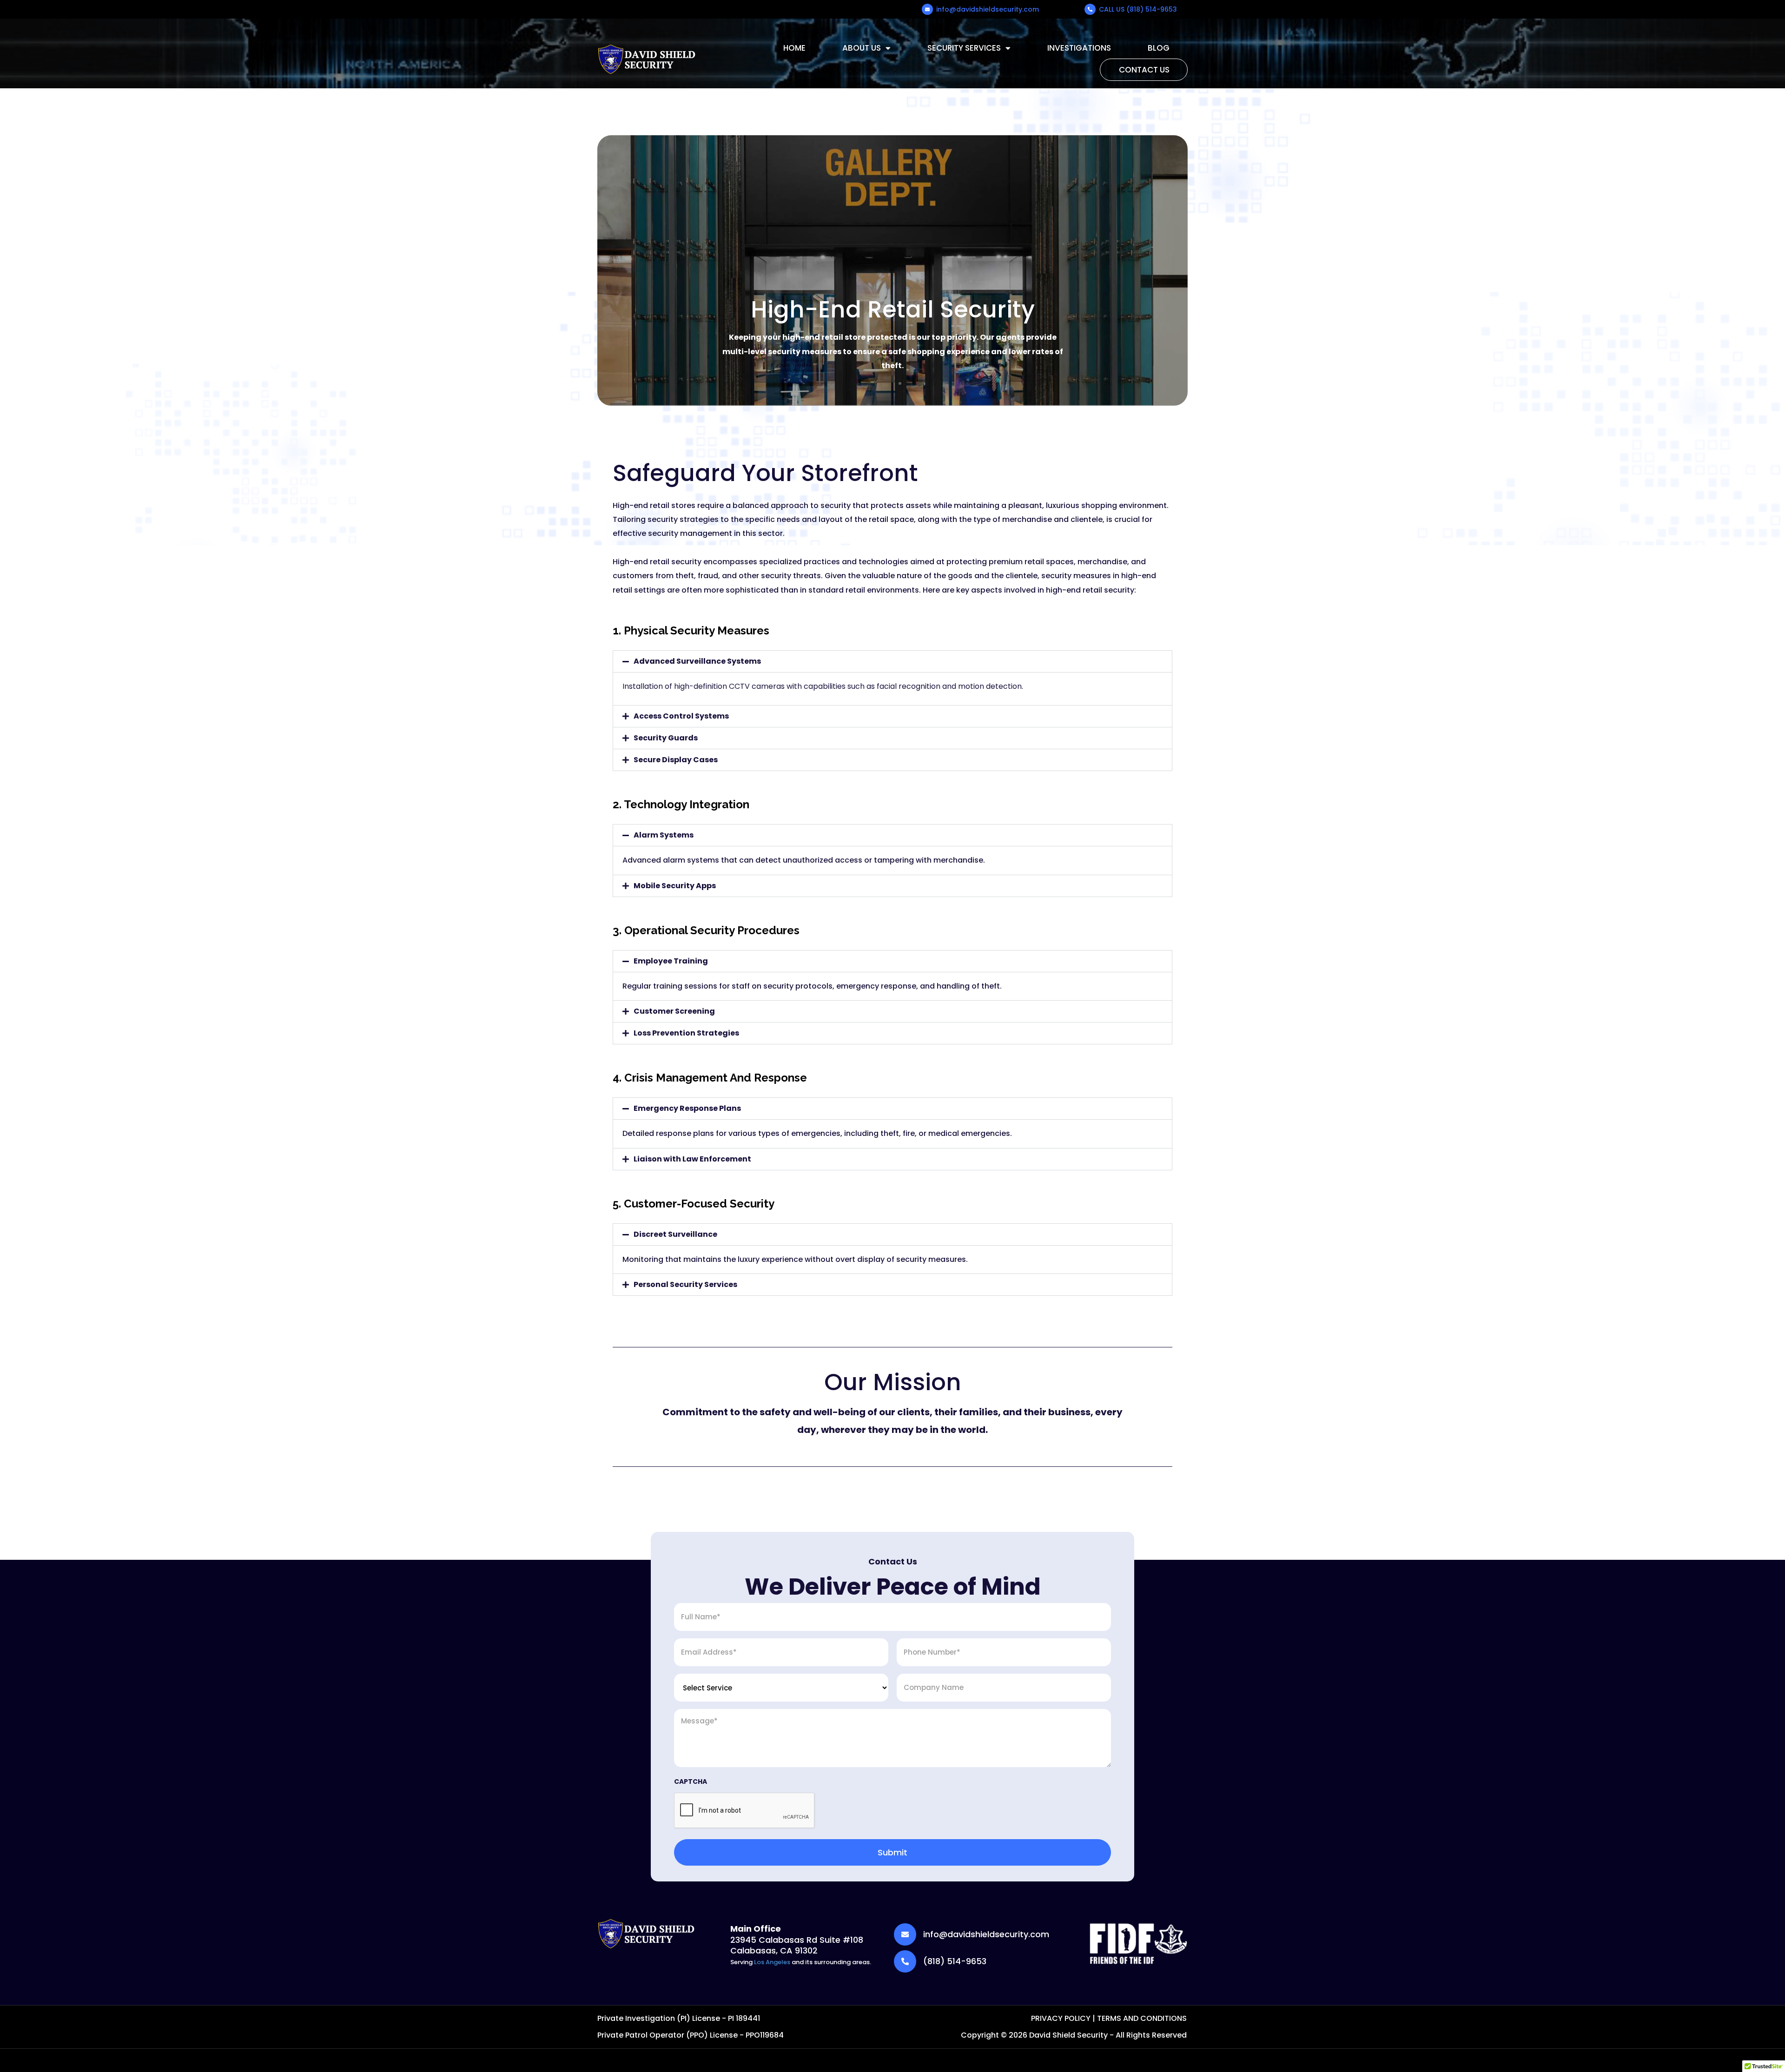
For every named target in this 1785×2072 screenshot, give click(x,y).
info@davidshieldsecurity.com (988, 9)
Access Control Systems (681, 716)
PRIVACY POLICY (1061, 2018)
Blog (1159, 48)
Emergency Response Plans (687, 1108)
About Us (862, 48)
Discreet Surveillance (675, 1234)
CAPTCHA (691, 1782)
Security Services (964, 48)
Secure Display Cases (676, 760)
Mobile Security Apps (675, 886)
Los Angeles (772, 1962)
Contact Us (1144, 70)
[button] (892, 661)
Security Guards (666, 738)
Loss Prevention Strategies (686, 1033)
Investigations (1079, 48)
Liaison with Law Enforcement (692, 1159)
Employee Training (671, 961)
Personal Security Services (685, 1284)
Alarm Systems (664, 835)
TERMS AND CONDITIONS (1142, 2018)
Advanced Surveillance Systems (697, 661)
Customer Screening (674, 1011)
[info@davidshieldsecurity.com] (927, 9)
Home (794, 48)
